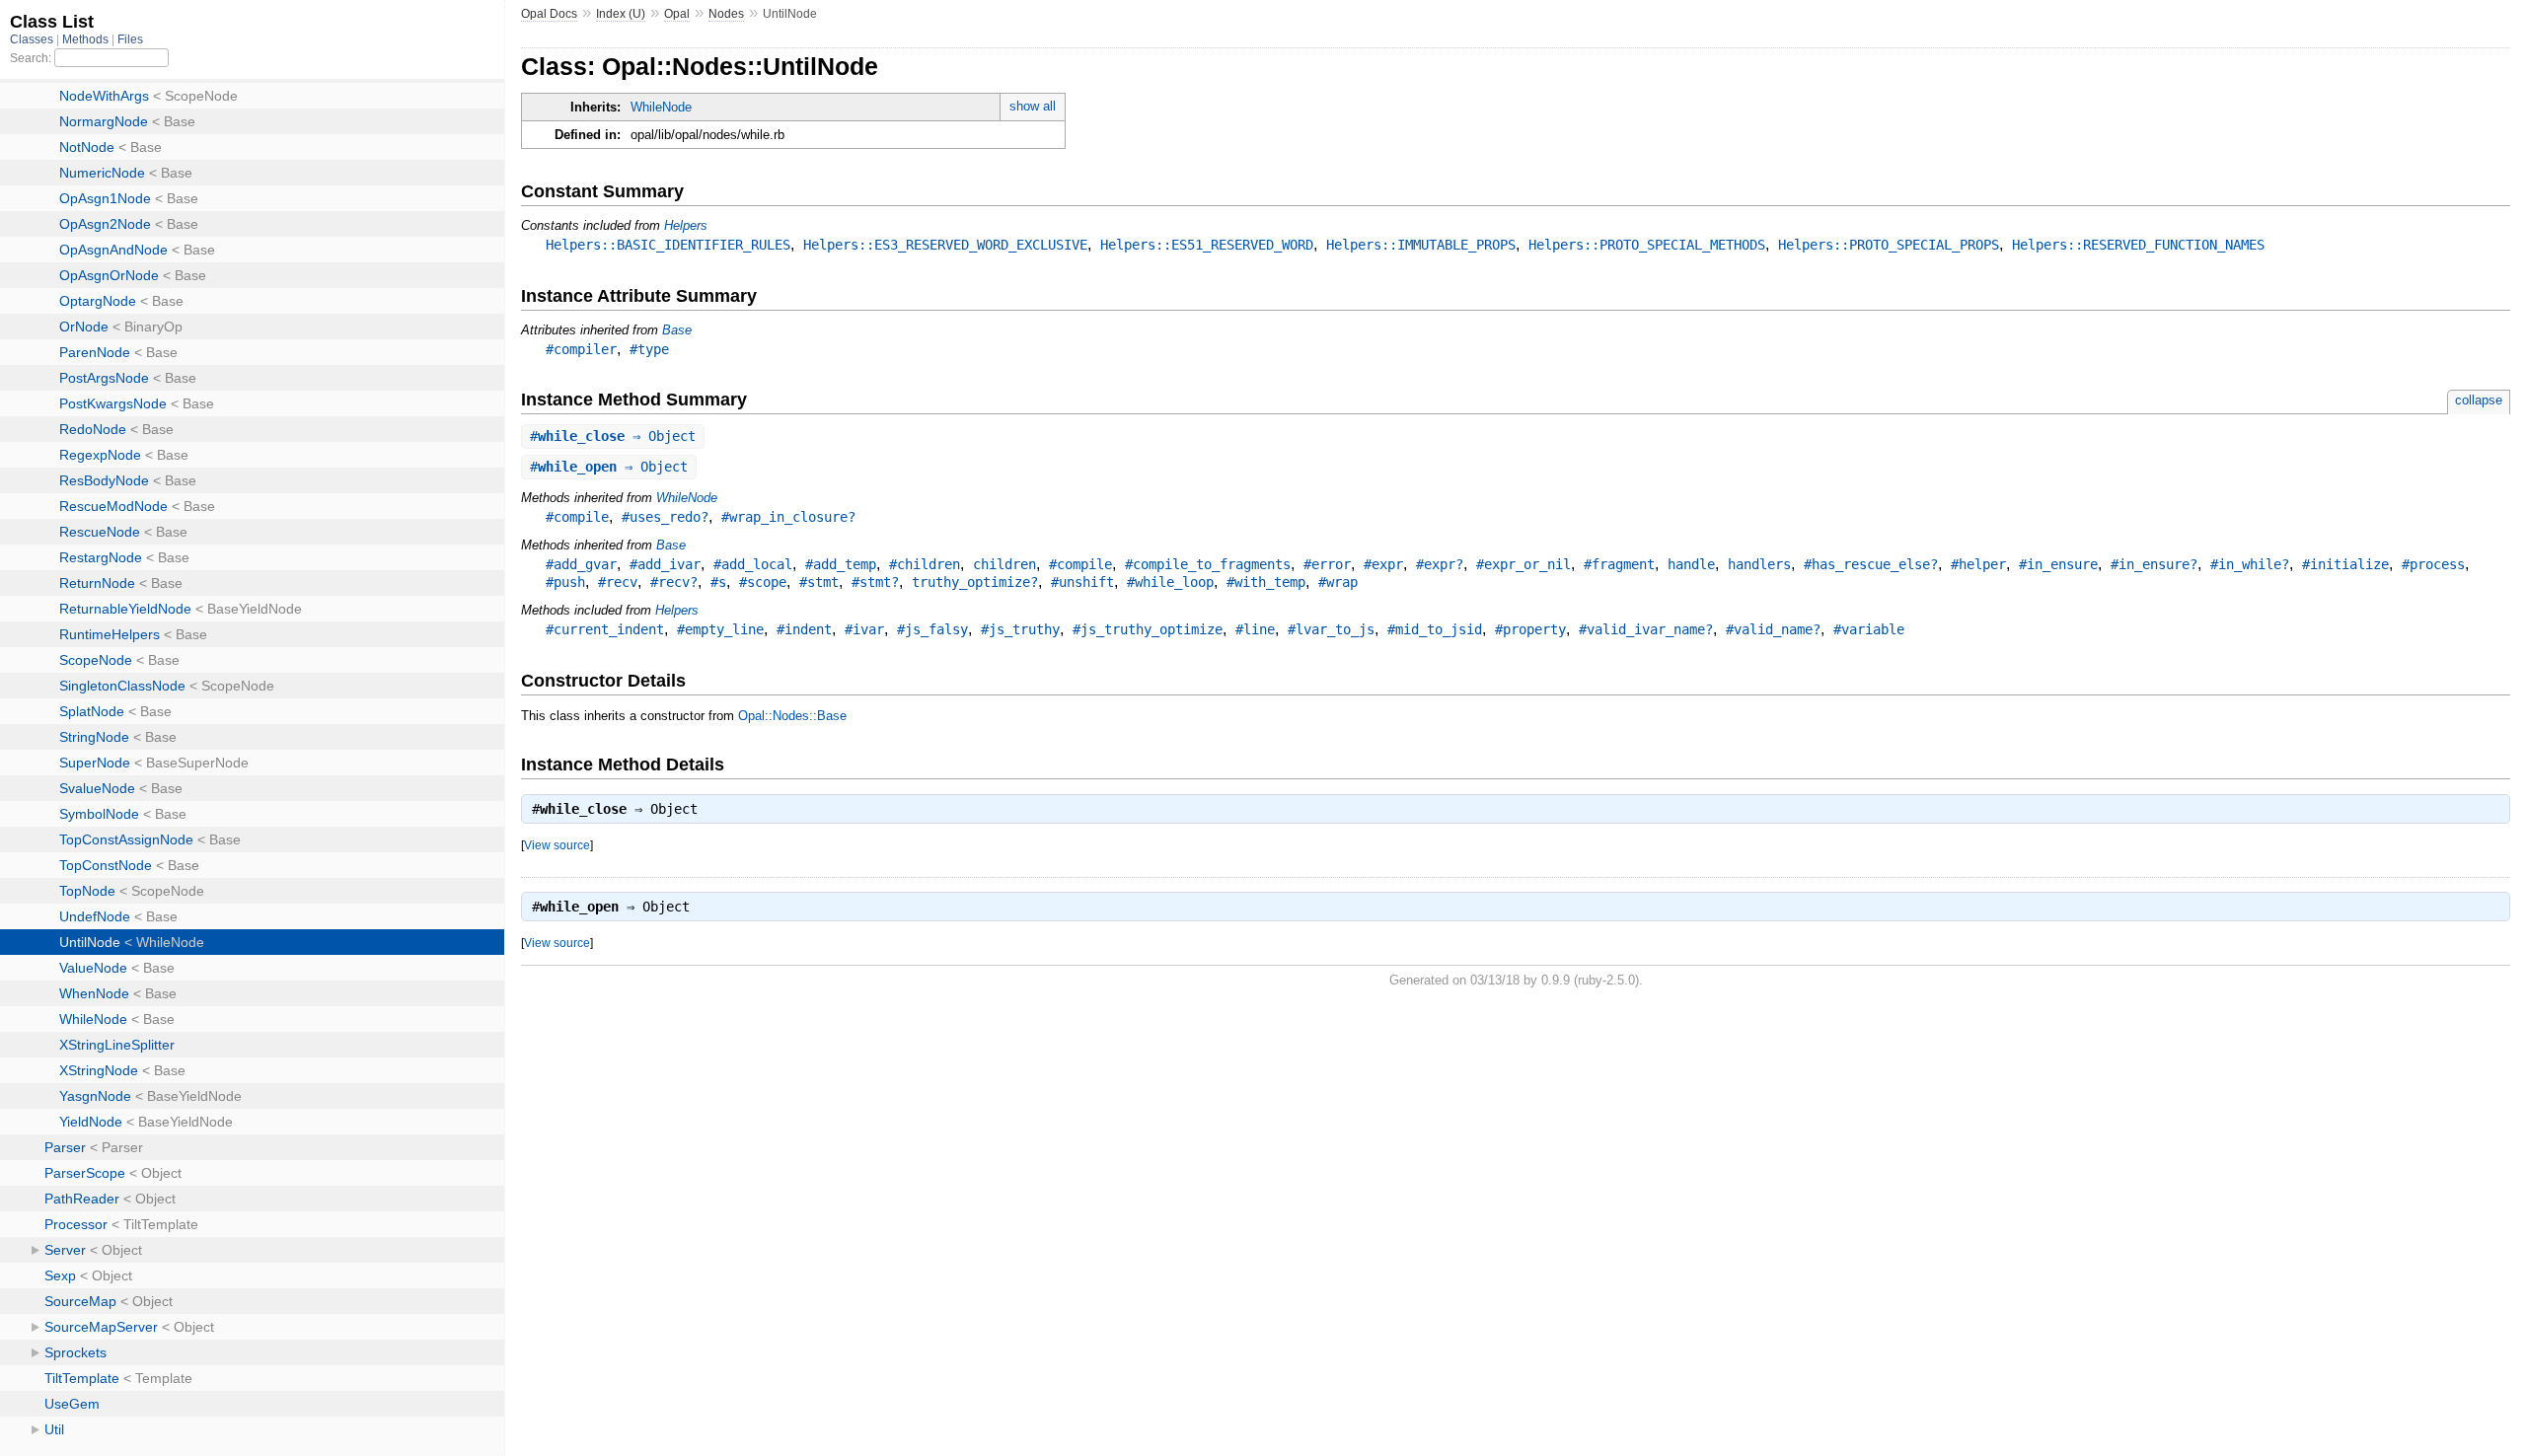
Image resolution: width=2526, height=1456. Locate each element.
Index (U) (621, 14)
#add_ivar (665, 564)
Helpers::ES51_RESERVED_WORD (1207, 245)
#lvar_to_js (1331, 629)
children (1004, 564)
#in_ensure (2058, 564)
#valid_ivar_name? (1646, 629)
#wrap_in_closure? (788, 517)
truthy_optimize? (975, 582)
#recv (618, 582)
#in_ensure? (2154, 564)
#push (565, 582)
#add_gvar (581, 564)
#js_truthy (1020, 629)
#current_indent (605, 629)
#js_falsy (932, 629)
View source (557, 845)
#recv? (674, 582)
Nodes (726, 14)
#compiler (581, 349)
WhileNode (661, 107)
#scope (763, 582)
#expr (1383, 564)
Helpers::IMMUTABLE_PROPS (1421, 245)
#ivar (864, 629)
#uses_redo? (665, 517)
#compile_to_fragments (1208, 564)
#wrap (1338, 582)
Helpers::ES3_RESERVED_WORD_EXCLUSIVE (945, 245)
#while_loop (1170, 582)
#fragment (1619, 564)
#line (1255, 629)
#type (649, 349)
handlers (1759, 564)
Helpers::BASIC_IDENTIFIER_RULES (668, 245)
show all (1033, 106)
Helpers (686, 225)
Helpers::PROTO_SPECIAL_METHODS (1647, 245)
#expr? (1440, 564)
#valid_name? (1773, 629)
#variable (1869, 629)
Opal (677, 14)
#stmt (819, 582)
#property (1530, 629)
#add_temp (841, 564)
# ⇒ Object (613, 436)
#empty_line (720, 629)
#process (2433, 564)
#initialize (2345, 564)
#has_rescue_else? (1871, 564)
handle (1691, 564)
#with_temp (1266, 582)
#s (718, 582)
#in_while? (2250, 564)
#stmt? (875, 582)
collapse (2479, 400)
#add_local (753, 564)
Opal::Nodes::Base (792, 716)
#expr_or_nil (1523, 564)
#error (1327, 564)
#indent (804, 629)
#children (925, 564)
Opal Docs (549, 14)
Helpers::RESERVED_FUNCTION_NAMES (2138, 245)
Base (677, 330)
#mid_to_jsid (1435, 629)
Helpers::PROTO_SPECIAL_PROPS (1889, 245)
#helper (1978, 564)
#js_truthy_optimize (1148, 629)
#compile (577, 517)
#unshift (1082, 582)
